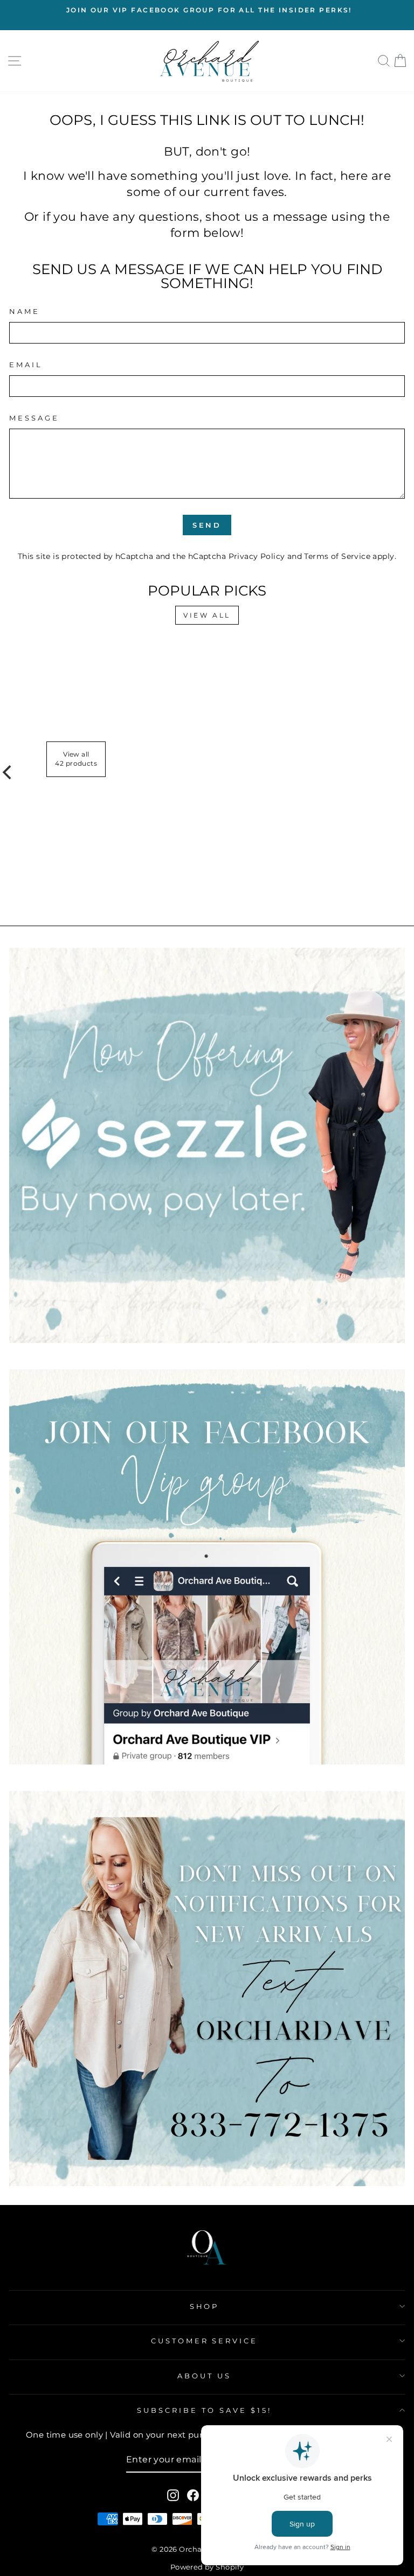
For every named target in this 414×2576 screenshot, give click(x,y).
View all (207, 615)
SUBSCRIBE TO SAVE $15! (204, 2410)
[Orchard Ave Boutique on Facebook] (193, 2495)
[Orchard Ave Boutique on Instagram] (173, 2495)
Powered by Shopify (207, 2567)
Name (25, 311)
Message (34, 418)
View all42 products (76, 759)
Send (207, 525)
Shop (205, 2306)
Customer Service (205, 2341)
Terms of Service (337, 556)
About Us (204, 2376)
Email (26, 365)
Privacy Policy (257, 556)
